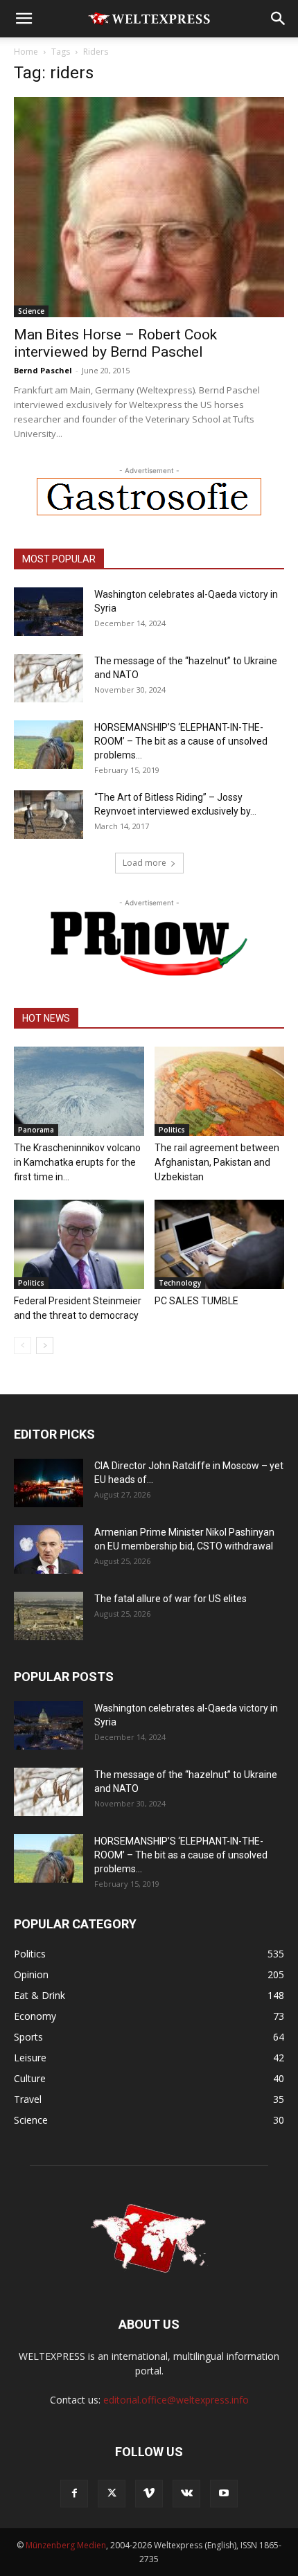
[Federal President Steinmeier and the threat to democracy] (79, 1244)
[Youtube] (224, 2494)
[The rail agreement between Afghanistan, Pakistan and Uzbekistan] (220, 1091)
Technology (180, 1283)
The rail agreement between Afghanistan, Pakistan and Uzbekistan (217, 1162)
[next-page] (45, 1345)
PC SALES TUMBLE (196, 1301)
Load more (144, 863)
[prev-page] (23, 1345)
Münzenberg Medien (66, 2545)
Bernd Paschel (43, 370)
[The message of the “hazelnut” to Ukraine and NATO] (49, 678)
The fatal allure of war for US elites (170, 1599)
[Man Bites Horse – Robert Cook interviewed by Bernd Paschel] (149, 207)
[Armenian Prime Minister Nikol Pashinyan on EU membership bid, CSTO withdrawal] (49, 1549)
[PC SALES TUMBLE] (220, 1244)
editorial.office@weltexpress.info (176, 2400)
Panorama (36, 1130)
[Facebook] (74, 2494)
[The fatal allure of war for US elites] (49, 1616)
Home (26, 52)
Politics (172, 1130)
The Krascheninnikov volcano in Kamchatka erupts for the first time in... (77, 1162)
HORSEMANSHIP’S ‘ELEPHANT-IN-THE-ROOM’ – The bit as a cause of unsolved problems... (181, 741)
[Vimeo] (149, 2494)
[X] (112, 2494)
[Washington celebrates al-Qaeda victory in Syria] (49, 612)
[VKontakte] (186, 2494)
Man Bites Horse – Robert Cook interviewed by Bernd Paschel (115, 343)
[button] (24, 19)
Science (31, 311)
